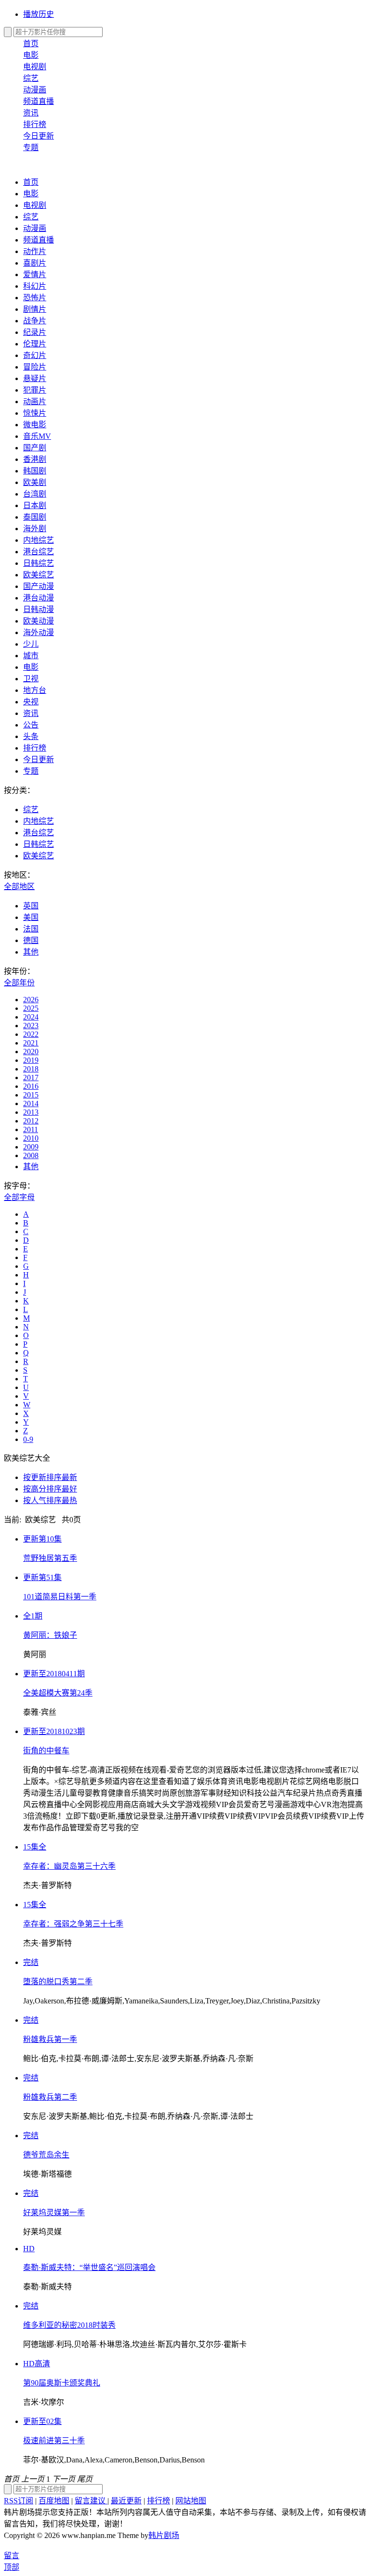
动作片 (35, 251)
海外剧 (35, 529)
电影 (31, 55)
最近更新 (126, 2501)
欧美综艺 (39, 575)
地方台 (35, 690)
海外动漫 (39, 632)
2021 (31, 1043)
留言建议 (91, 2501)
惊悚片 (35, 413)
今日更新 (39, 136)
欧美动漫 (39, 621)
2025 (31, 1008)
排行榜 (35, 124)
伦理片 (35, 344)
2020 (31, 1052)
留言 (12, 2556)
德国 (31, 940)
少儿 (31, 644)
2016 (31, 1086)
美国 (31, 917)
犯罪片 (35, 390)
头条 (31, 736)
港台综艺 (39, 552)
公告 (31, 725)
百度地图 (54, 2501)
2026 (31, 1000)
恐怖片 (35, 298)
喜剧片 (35, 263)
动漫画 (35, 90)
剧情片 (35, 309)
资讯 (31, 113)
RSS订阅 (19, 2501)
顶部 (12, 2567)
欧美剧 (35, 482)
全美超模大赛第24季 (58, 1693)
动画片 (35, 402)
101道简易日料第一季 (60, 1597)
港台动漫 (39, 598)
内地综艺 (39, 540)
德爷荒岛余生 (46, 2155)
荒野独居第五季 (50, 1558)
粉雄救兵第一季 (50, 2039)
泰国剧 (35, 517)
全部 (19, 886)
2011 (31, 1129)
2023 (31, 1026)
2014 (31, 1103)
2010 (31, 1138)
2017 (31, 1078)
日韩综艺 (39, 563)
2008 (31, 1155)
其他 (31, 952)
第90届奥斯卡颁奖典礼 (62, 2383)
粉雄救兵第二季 (50, 2097)
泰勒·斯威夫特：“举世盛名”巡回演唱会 (89, 2267)
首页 (31, 44)
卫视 (31, 679)
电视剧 (35, 67)
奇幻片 (35, 355)
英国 (31, 906)
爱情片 (35, 274)
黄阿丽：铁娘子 (50, 1635)
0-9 (28, 1439)
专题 (31, 147)
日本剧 (35, 505)
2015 (31, 1095)
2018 (31, 1069)
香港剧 (35, 459)
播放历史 (39, 14)
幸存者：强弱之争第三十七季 (73, 1924)
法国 (31, 929)
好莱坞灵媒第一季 (54, 2213)
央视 (31, 702)
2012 (31, 1121)
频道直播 (39, 101)
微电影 (35, 425)
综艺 (31, 78)
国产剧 (35, 448)
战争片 (35, 321)
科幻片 (35, 286)
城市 (31, 656)
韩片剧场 (164, 2535)
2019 (31, 1060)
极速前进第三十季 (54, 2441)
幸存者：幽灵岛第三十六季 (69, 1866)
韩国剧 (35, 471)
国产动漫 (39, 586)
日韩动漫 (39, 609)
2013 (31, 1112)
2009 (31, 1147)
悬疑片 (35, 378)
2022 (31, 1034)
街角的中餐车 (46, 1751)
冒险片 (35, 367)
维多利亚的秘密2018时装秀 (69, 2325)
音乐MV (37, 436)
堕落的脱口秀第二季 (58, 1982)
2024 (31, 1017)
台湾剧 (35, 494)
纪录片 (35, 332)
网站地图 (191, 2501)
